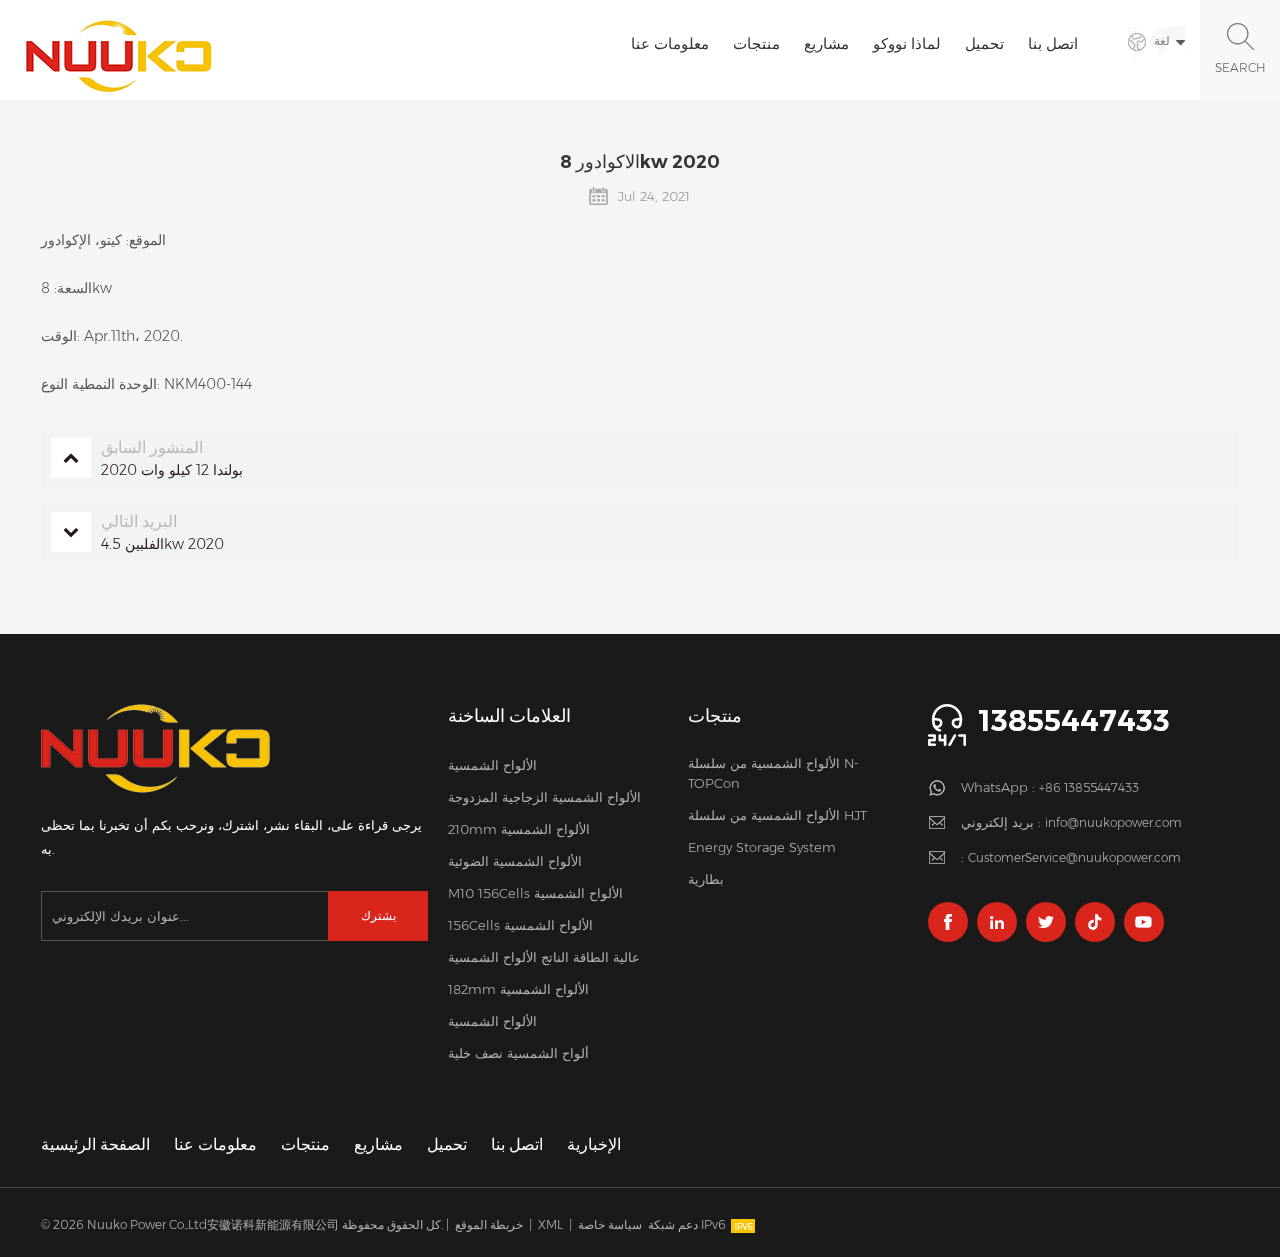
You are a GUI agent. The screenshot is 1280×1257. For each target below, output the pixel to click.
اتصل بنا (1053, 43)
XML (550, 1224)
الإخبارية (594, 1144)
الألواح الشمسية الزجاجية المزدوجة (544, 797)
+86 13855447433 (1089, 787)
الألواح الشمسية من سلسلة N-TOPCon (773, 773)
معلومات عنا (670, 43)
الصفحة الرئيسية (95, 1144)
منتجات (756, 43)
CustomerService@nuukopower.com (1074, 857)
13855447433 (1074, 720)
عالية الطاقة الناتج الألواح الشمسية (544, 957)
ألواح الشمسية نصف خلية (518, 1053)
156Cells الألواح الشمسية (520, 925)
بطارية (706, 879)
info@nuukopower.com (1113, 822)
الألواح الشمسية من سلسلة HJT (777, 815)
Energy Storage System (762, 847)
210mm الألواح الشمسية (519, 829)
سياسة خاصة (610, 1224)
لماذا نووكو (907, 43)
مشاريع (826, 43)
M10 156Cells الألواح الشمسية (535, 893)
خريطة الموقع (489, 1224)
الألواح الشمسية (492, 765)
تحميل (984, 43)
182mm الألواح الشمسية (518, 989)
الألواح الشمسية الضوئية (515, 861)
